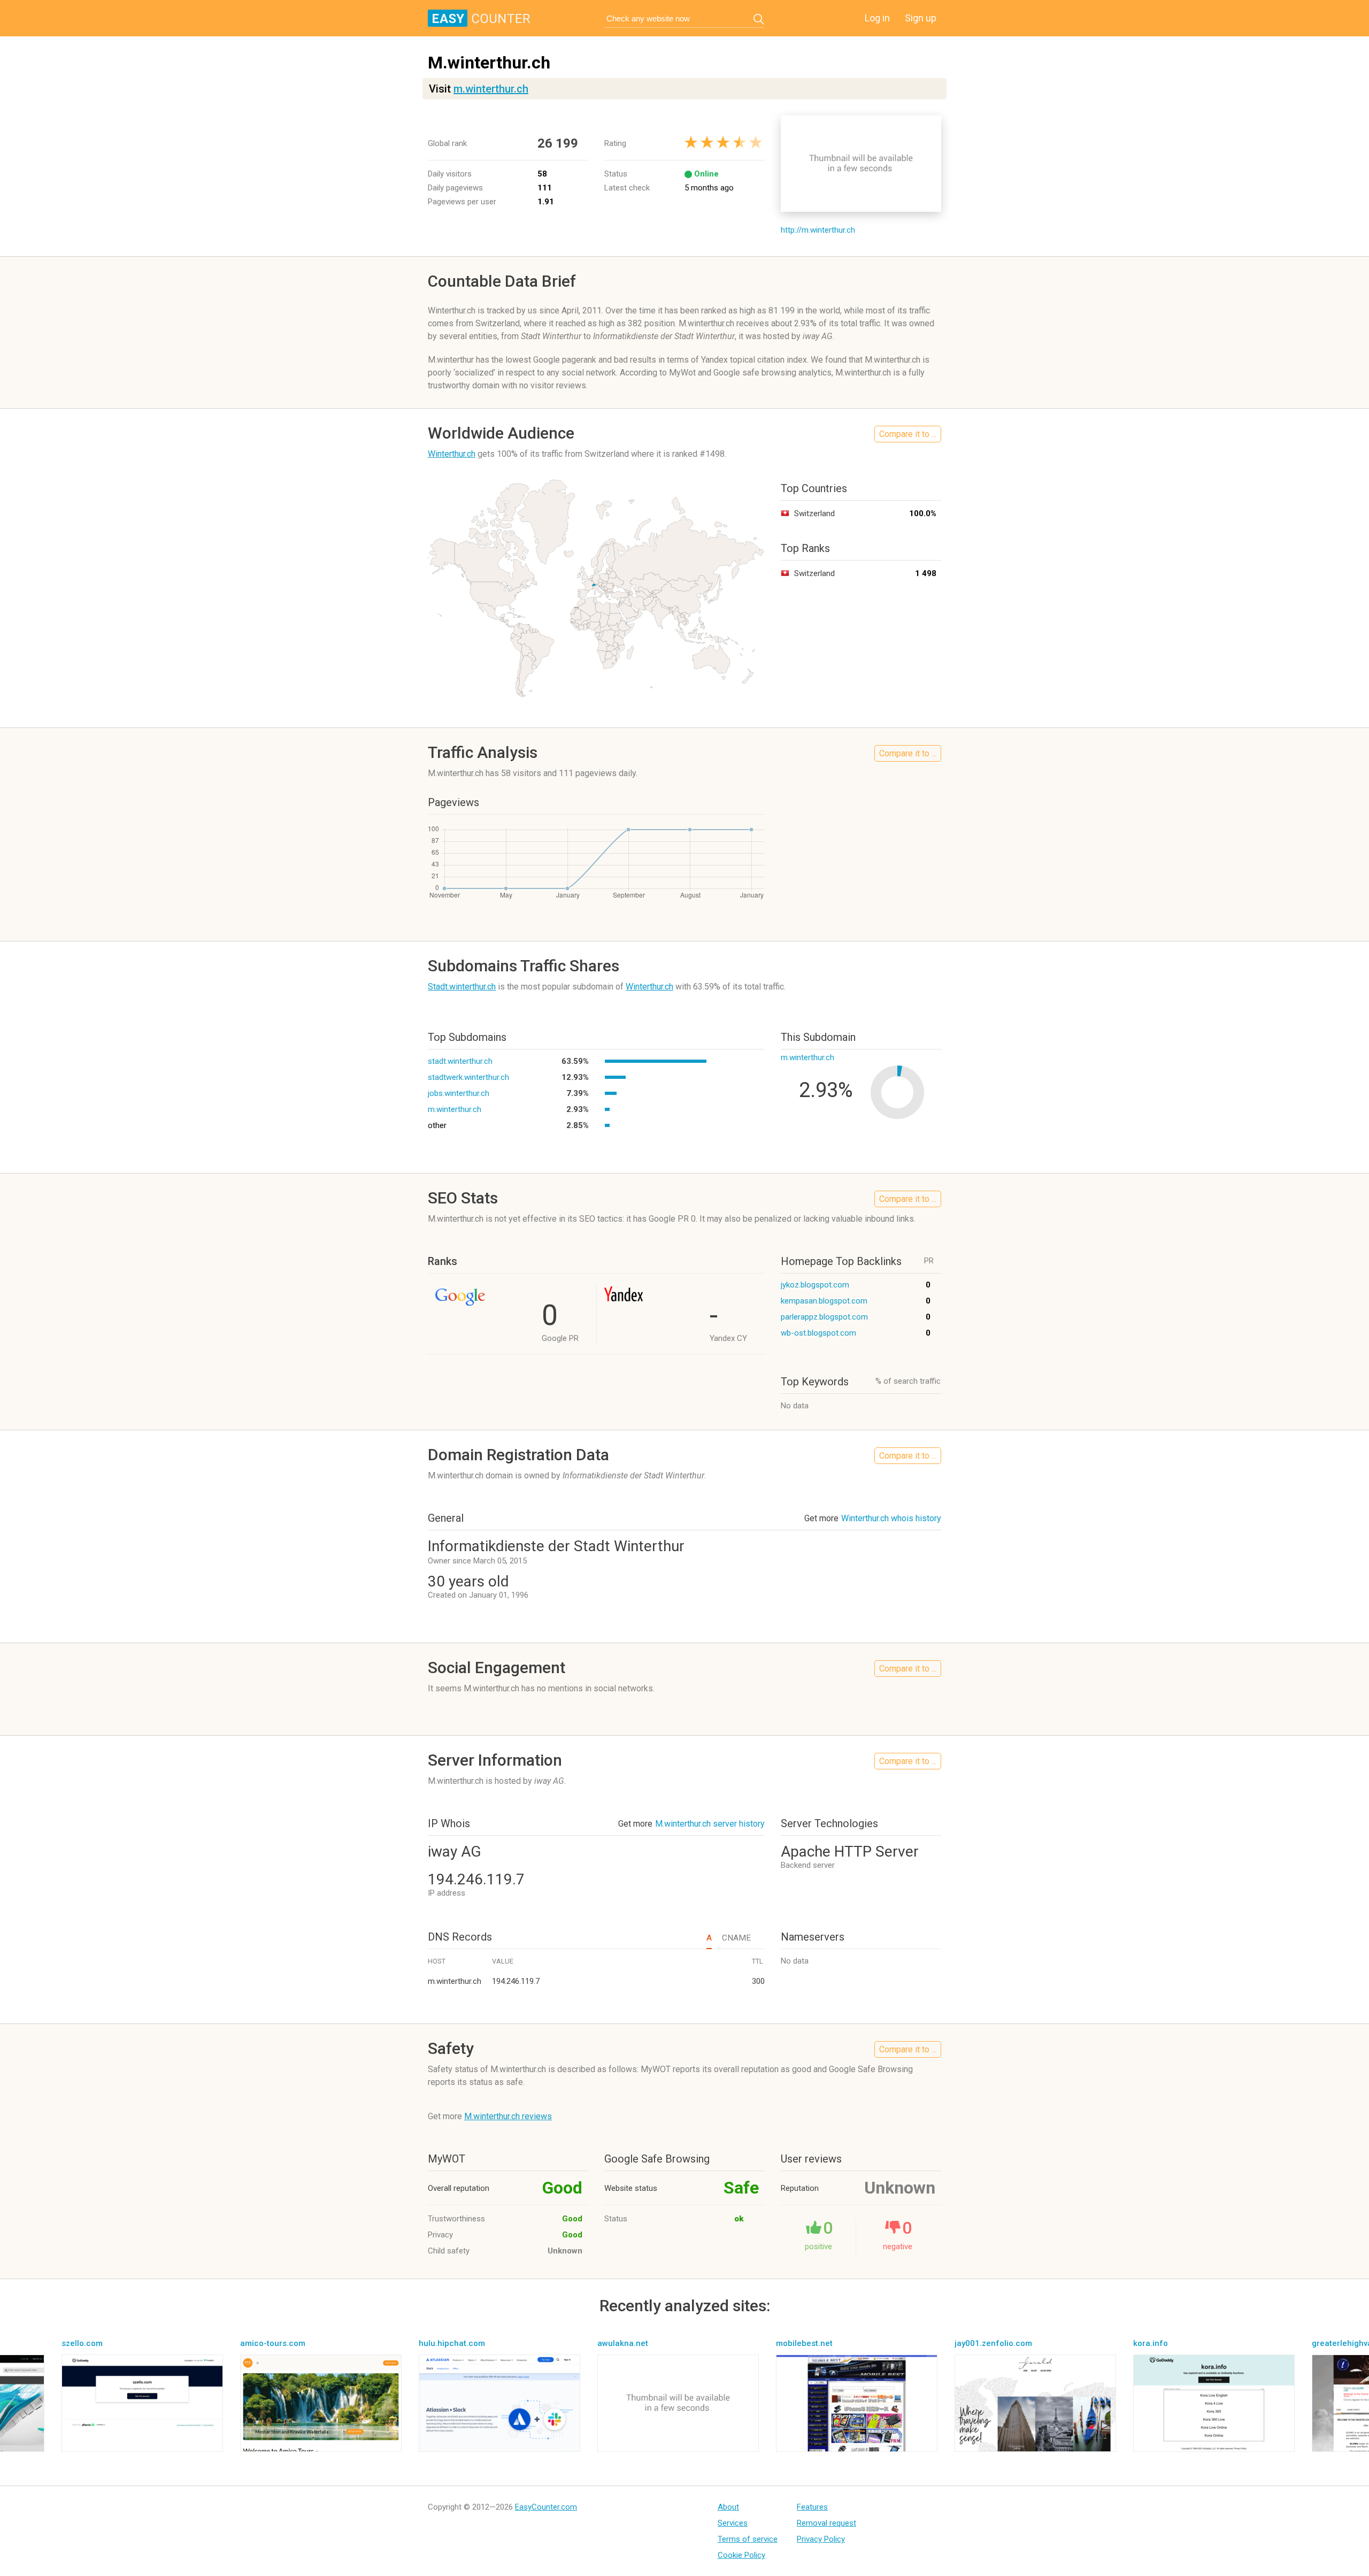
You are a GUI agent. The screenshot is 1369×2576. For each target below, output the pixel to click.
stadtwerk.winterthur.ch (468, 1077)
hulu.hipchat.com (452, 2343)
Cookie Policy (741, 2555)
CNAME (736, 1938)
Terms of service (748, 2539)
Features (812, 2507)
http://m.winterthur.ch (818, 230)
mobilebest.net (804, 2343)
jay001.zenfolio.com (993, 2343)
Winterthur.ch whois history (891, 1518)
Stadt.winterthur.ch (462, 987)
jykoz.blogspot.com (815, 1285)
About (728, 2507)
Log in (877, 18)
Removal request (826, 2523)
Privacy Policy (821, 2539)
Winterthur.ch (452, 454)
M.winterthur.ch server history (710, 1824)
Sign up (921, 18)
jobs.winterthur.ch (459, 1093)
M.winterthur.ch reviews (508, 2116)
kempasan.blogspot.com (824, 1301)
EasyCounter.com (546, 2507)
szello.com (82, 2343)
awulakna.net (623, 2343)
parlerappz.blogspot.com (824, 1317)
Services (733, 2523)
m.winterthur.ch (491, 89)
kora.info (1151, 2343)
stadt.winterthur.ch (460, 1061)
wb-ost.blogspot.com (818, 1333)
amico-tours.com (273, 2343)
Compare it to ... (908, 434)
